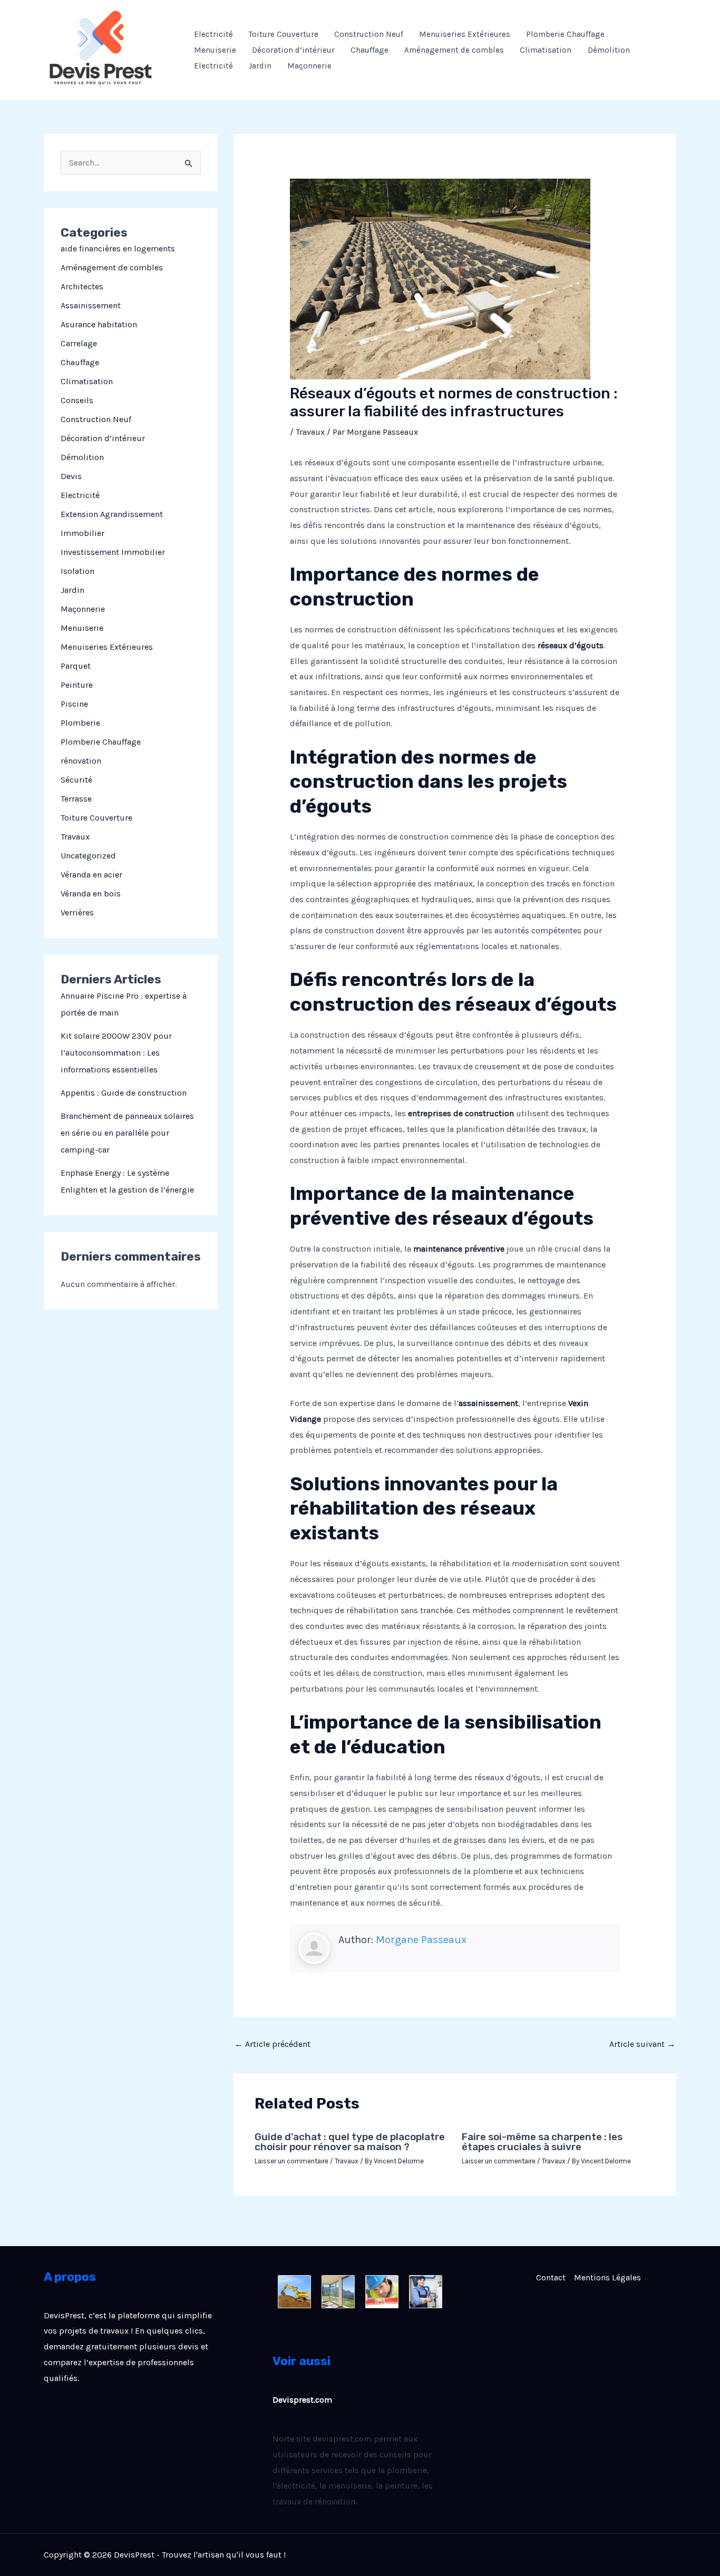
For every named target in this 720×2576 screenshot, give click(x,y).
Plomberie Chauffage (565, 34)
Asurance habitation (99, 324)
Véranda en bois (91, 894)
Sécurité (76, 780)
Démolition (609, 50)
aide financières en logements (118, 248)
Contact (551, 2277)
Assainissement (91, 305)
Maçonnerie (309, 66)
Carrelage (79, 343)
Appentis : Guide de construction (124, 1093)
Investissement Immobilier (113, 552)
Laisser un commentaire (291, 2161)
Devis (71, 476)
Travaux (75, 837)
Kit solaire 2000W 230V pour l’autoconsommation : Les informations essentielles (116, 1053)
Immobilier (82, 533)
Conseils (77, 400)
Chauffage (369, 50)
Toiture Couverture (284, 34)
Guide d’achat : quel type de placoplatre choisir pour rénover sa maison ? (350, 2142)
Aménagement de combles (454, 50)
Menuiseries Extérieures (465, 34)
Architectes (82, 286)
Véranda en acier (91, 875)
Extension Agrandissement (112, 514)
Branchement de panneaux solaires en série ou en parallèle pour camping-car (127, 1133)
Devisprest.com (302, 2400)
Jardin (260, 66)
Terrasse (76, 799)
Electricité (213, 34)
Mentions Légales (607, 2277)
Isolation (77, 571)
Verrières (77, 913)
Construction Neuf (369, 34)
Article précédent (273, 2044)
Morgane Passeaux (421, 1940)
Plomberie (80, 723)
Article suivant (642, 2044)
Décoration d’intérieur (293, 50)
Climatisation (546, 50)
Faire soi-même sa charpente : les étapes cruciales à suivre (542, 2142)
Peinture (77, 685)
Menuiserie (215, 50)
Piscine (74, 704)
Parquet (76, 666)
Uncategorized (88, 856)
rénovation (81, 761)
